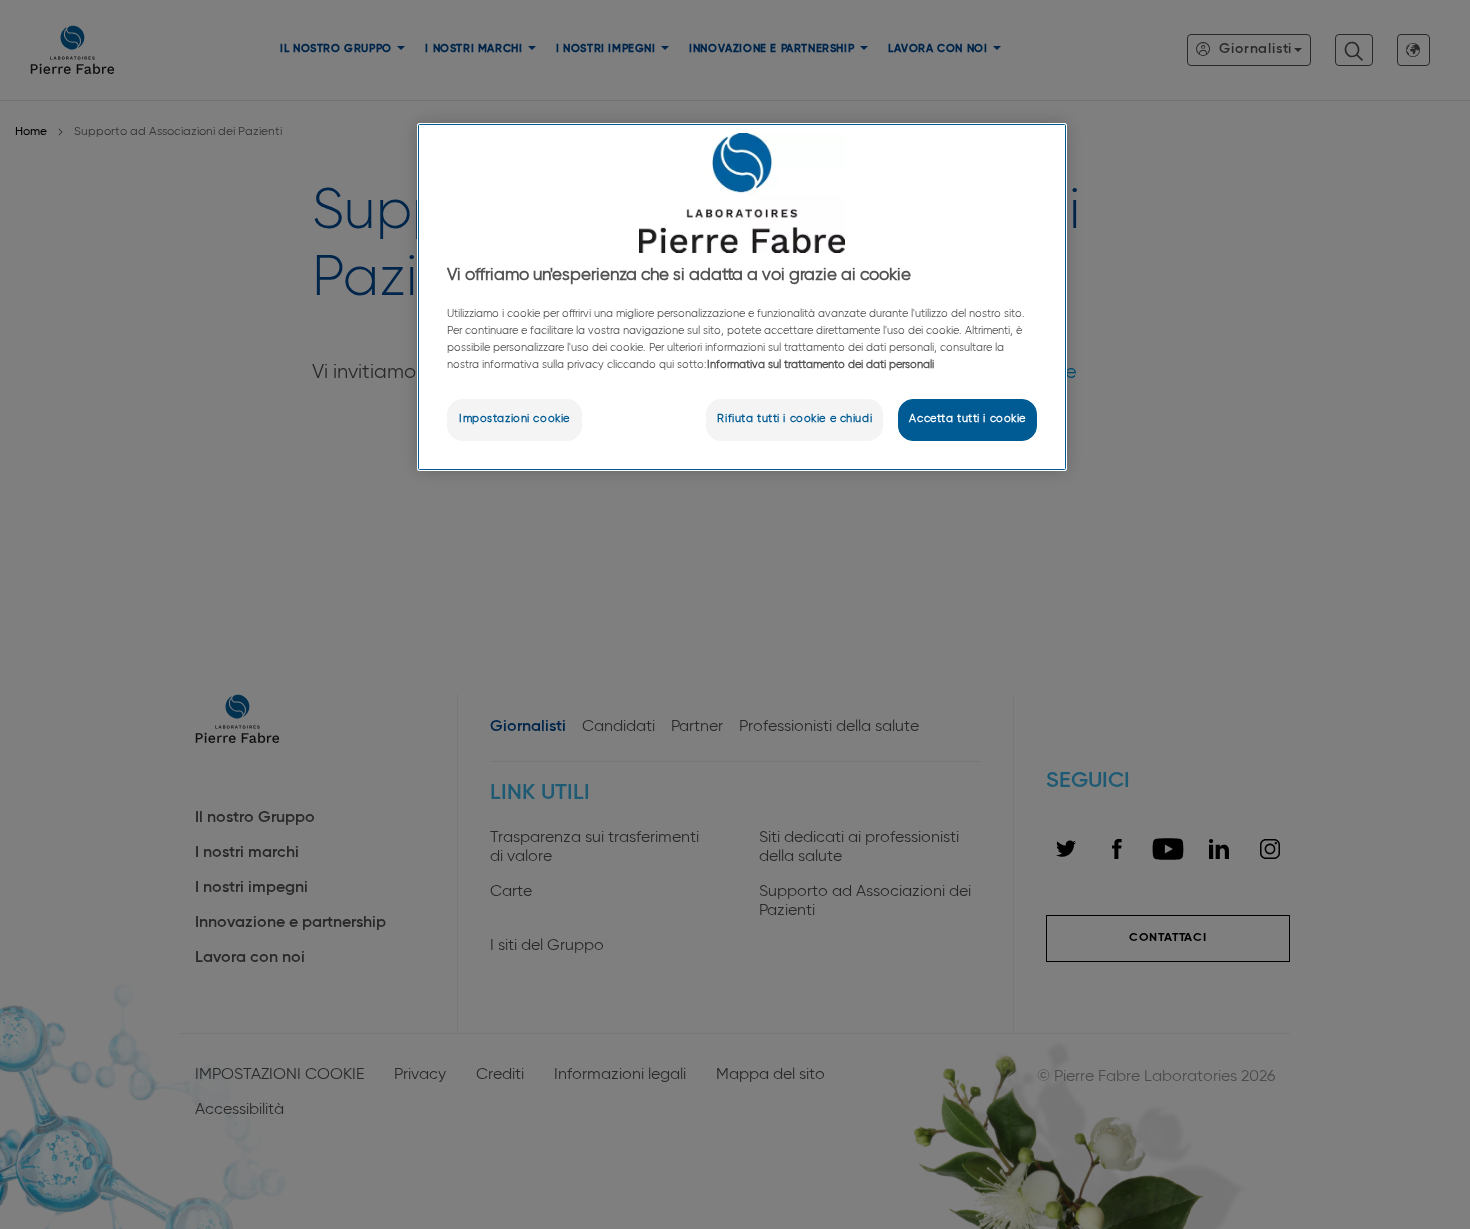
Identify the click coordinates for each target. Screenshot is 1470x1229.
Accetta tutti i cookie (967, 419)
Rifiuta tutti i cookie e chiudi (794, 419)
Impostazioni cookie (514, 419)
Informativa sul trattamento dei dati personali (820, 365)
